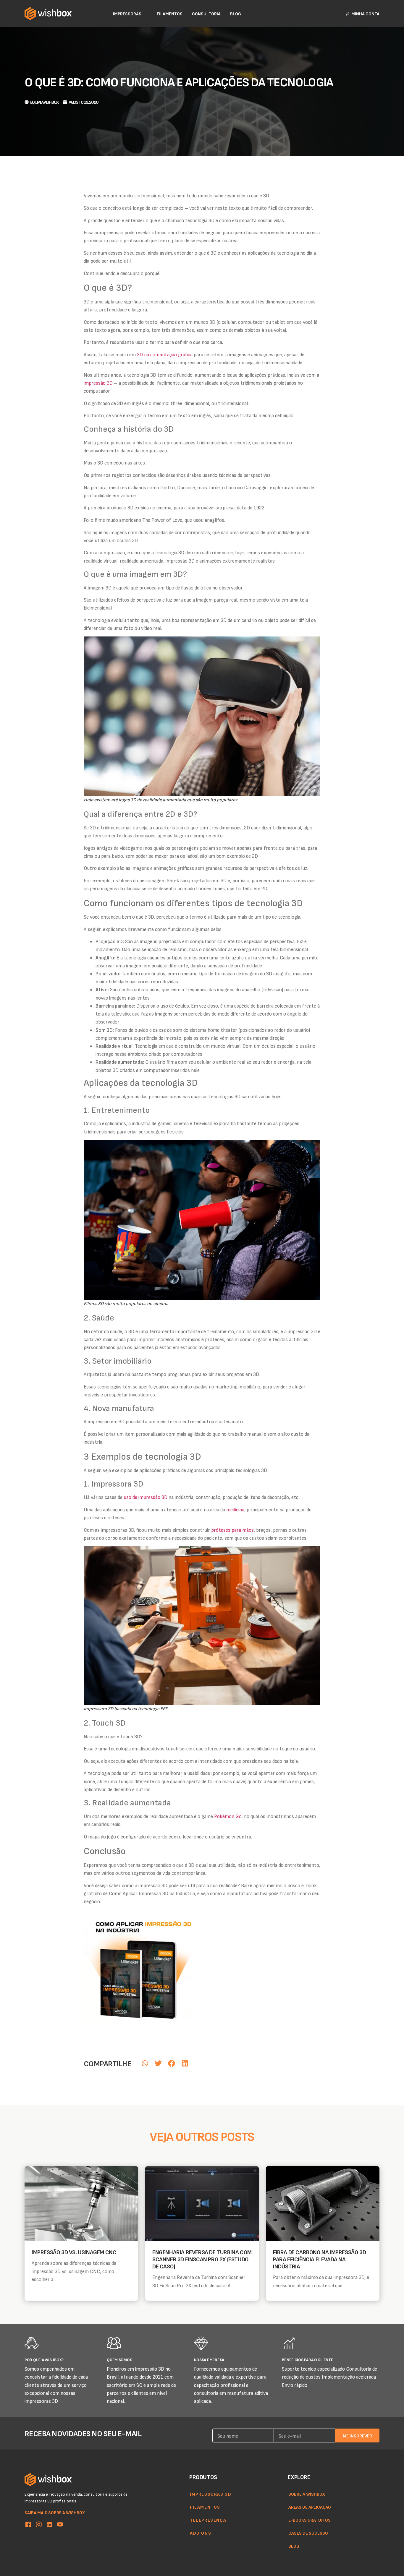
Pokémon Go (228, 1816)
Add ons (201, 2533)
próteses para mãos (232, 1530)
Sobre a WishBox (307, 2494)
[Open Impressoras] (145, 14)
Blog (294, 2546)
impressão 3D (98, 383)
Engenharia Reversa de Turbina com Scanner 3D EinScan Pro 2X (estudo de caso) (202, 2259)
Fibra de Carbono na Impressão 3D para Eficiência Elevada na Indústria (319, 2259)
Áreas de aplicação (310, 2507)
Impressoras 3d (211, 2494)
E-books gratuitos (310, 2520)
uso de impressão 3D (146, 1497)
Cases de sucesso (308, 2533)
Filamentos (205, 2507)
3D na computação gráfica (165, 354)
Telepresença (208, 2520)
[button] (145, 2063)
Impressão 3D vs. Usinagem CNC (74, 2252)
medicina (235, 1509)
